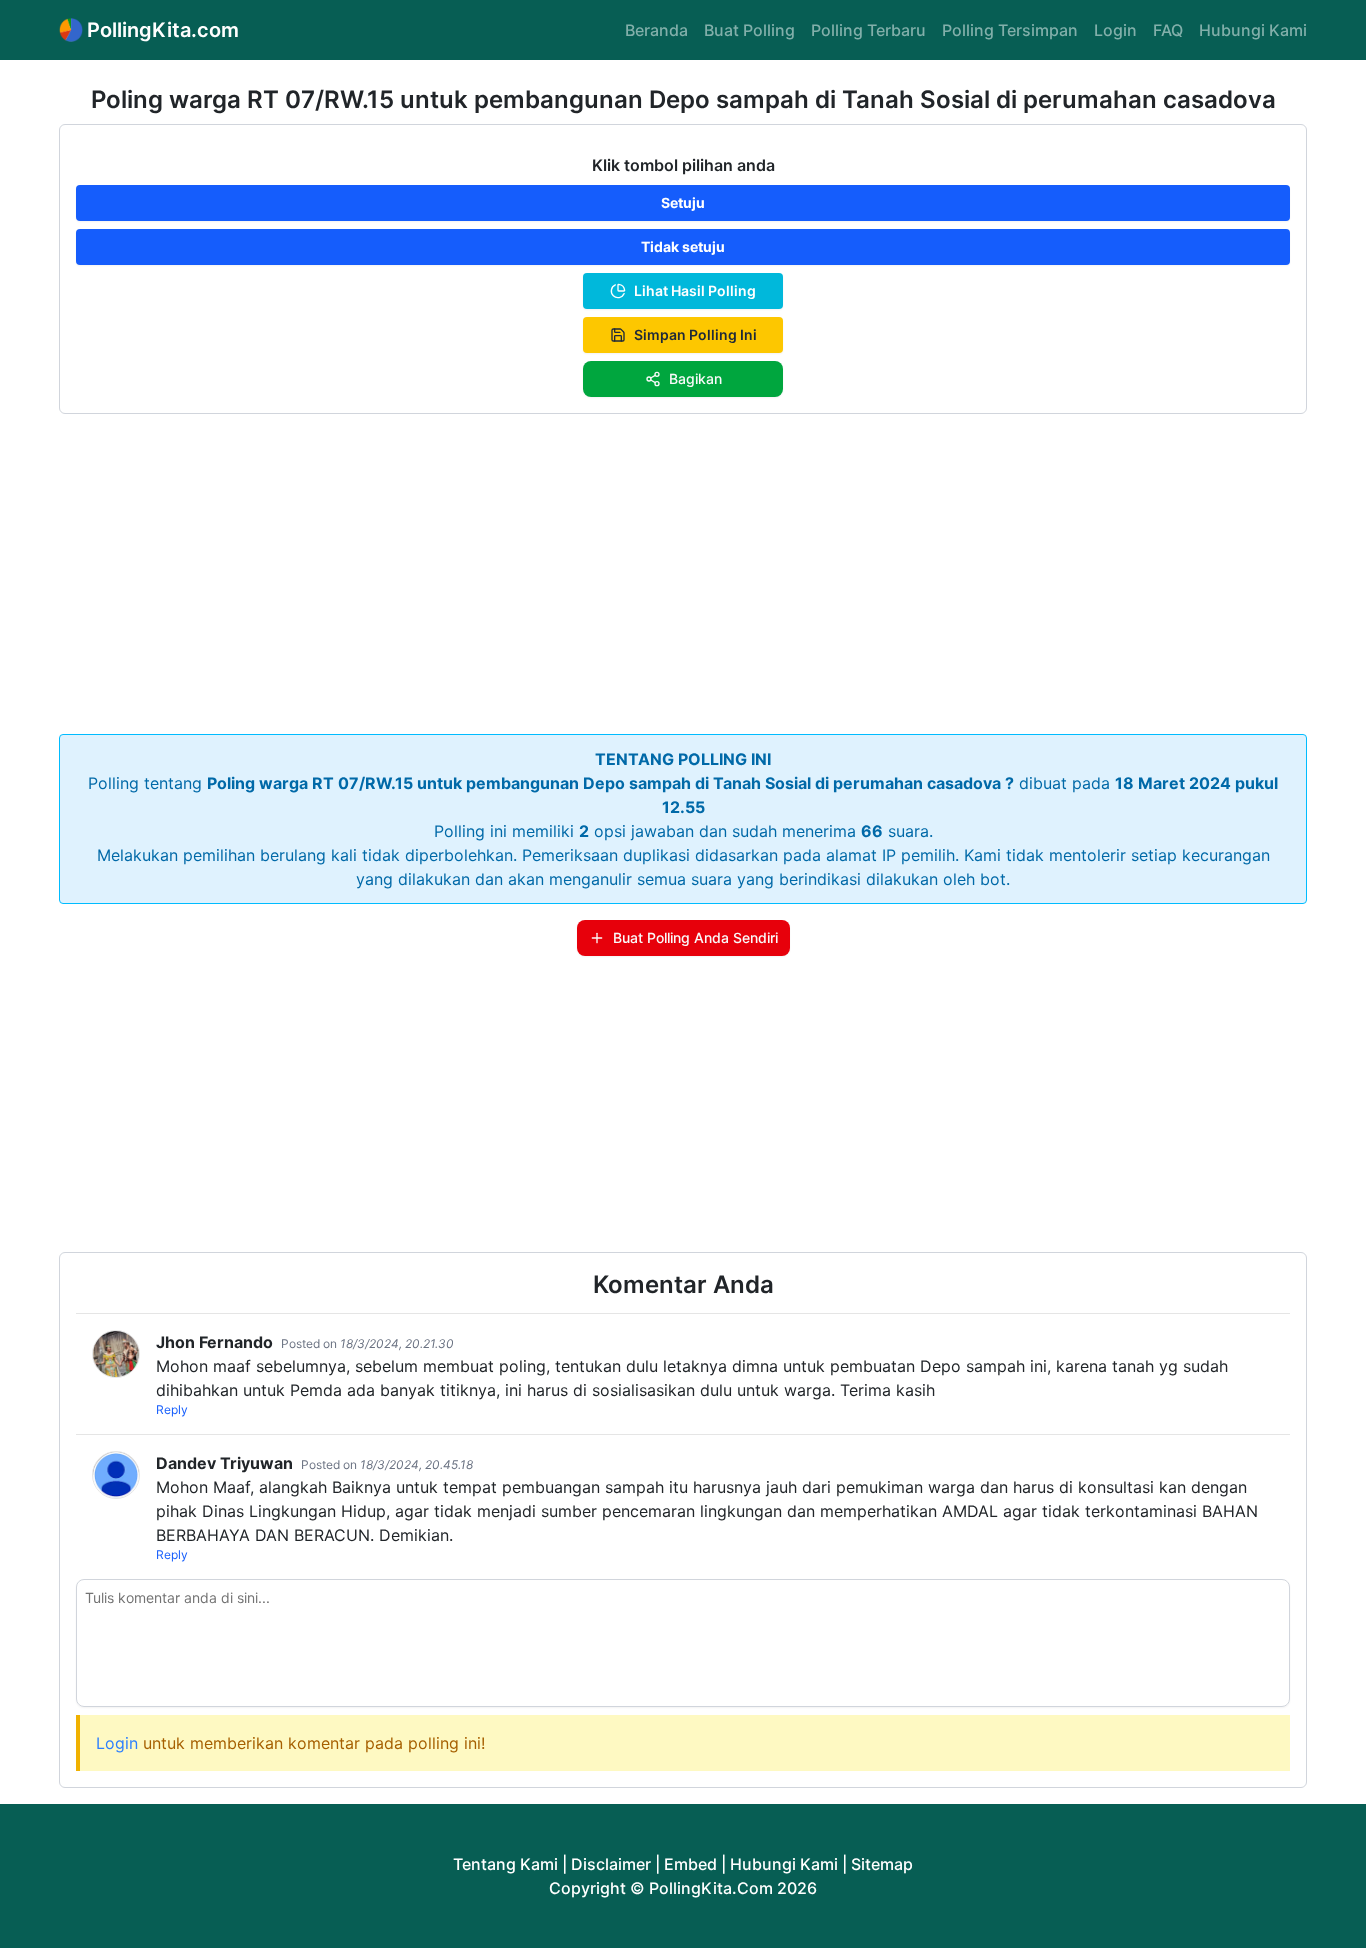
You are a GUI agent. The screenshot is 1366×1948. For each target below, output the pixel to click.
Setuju (683, 202)
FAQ (1168, 30)
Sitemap (882, 1864)
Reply (172, 1409)
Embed (690, 1864)
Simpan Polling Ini (695, 334)
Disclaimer (611, 1864)
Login (1115, 30)
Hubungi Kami (1253, 30)
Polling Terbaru (868, 30)
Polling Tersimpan (1010, 30)
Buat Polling (749, 30)
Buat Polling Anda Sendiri (695, 937)
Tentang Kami (505, 1864)
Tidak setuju (683, 246)
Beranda (656, 30)
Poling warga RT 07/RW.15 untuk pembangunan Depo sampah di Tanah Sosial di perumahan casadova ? (610, 783)
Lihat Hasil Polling (695, 290)
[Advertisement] (683, 570)
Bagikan (695, 378)
